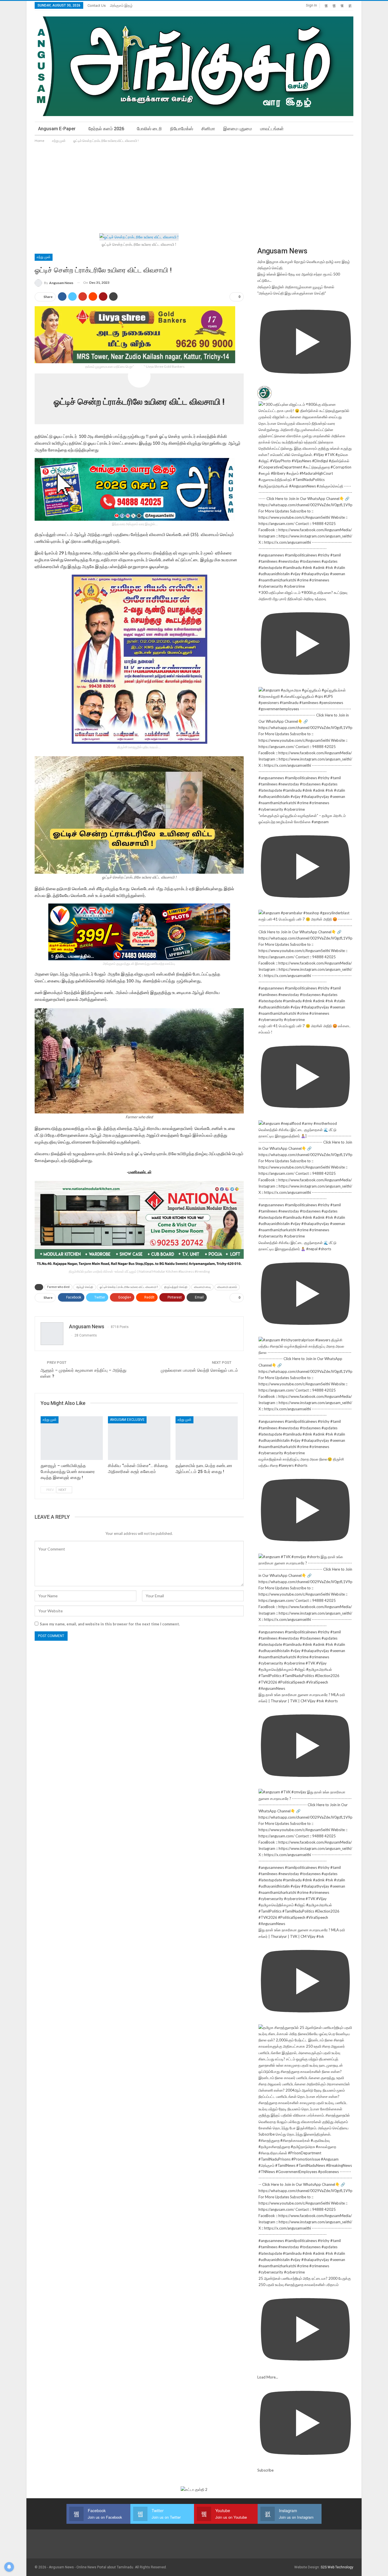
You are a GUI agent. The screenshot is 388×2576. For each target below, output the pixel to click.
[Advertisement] (194, 186)
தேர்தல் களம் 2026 (106, 129)
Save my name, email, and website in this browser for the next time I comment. (110, 1624)
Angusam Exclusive (127, 1420)
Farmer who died (58, 1287)
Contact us (97, 6)
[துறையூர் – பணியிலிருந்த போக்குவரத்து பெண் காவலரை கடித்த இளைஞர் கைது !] (72, 1438)
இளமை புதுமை (238, 129)
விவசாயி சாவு (202, 1287)
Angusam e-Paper (57, 129)
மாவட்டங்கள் (272, 129)
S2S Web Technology (337, 2567)
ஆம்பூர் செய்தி (85, 1287)
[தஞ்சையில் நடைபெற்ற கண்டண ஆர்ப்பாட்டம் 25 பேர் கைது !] (207, 1438)
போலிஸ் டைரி (149, 129)
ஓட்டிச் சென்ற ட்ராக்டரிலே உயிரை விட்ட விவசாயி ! (129, 1287)
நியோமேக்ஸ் (182, 129)
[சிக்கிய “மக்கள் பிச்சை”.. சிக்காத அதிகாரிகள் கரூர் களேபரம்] (139, 1438)
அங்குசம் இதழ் (121, 6)
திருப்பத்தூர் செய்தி (176, 1287)
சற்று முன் (44, 257)
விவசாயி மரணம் (227, 1287)
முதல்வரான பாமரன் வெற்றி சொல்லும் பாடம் (199, 1370)
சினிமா (208, 129)
